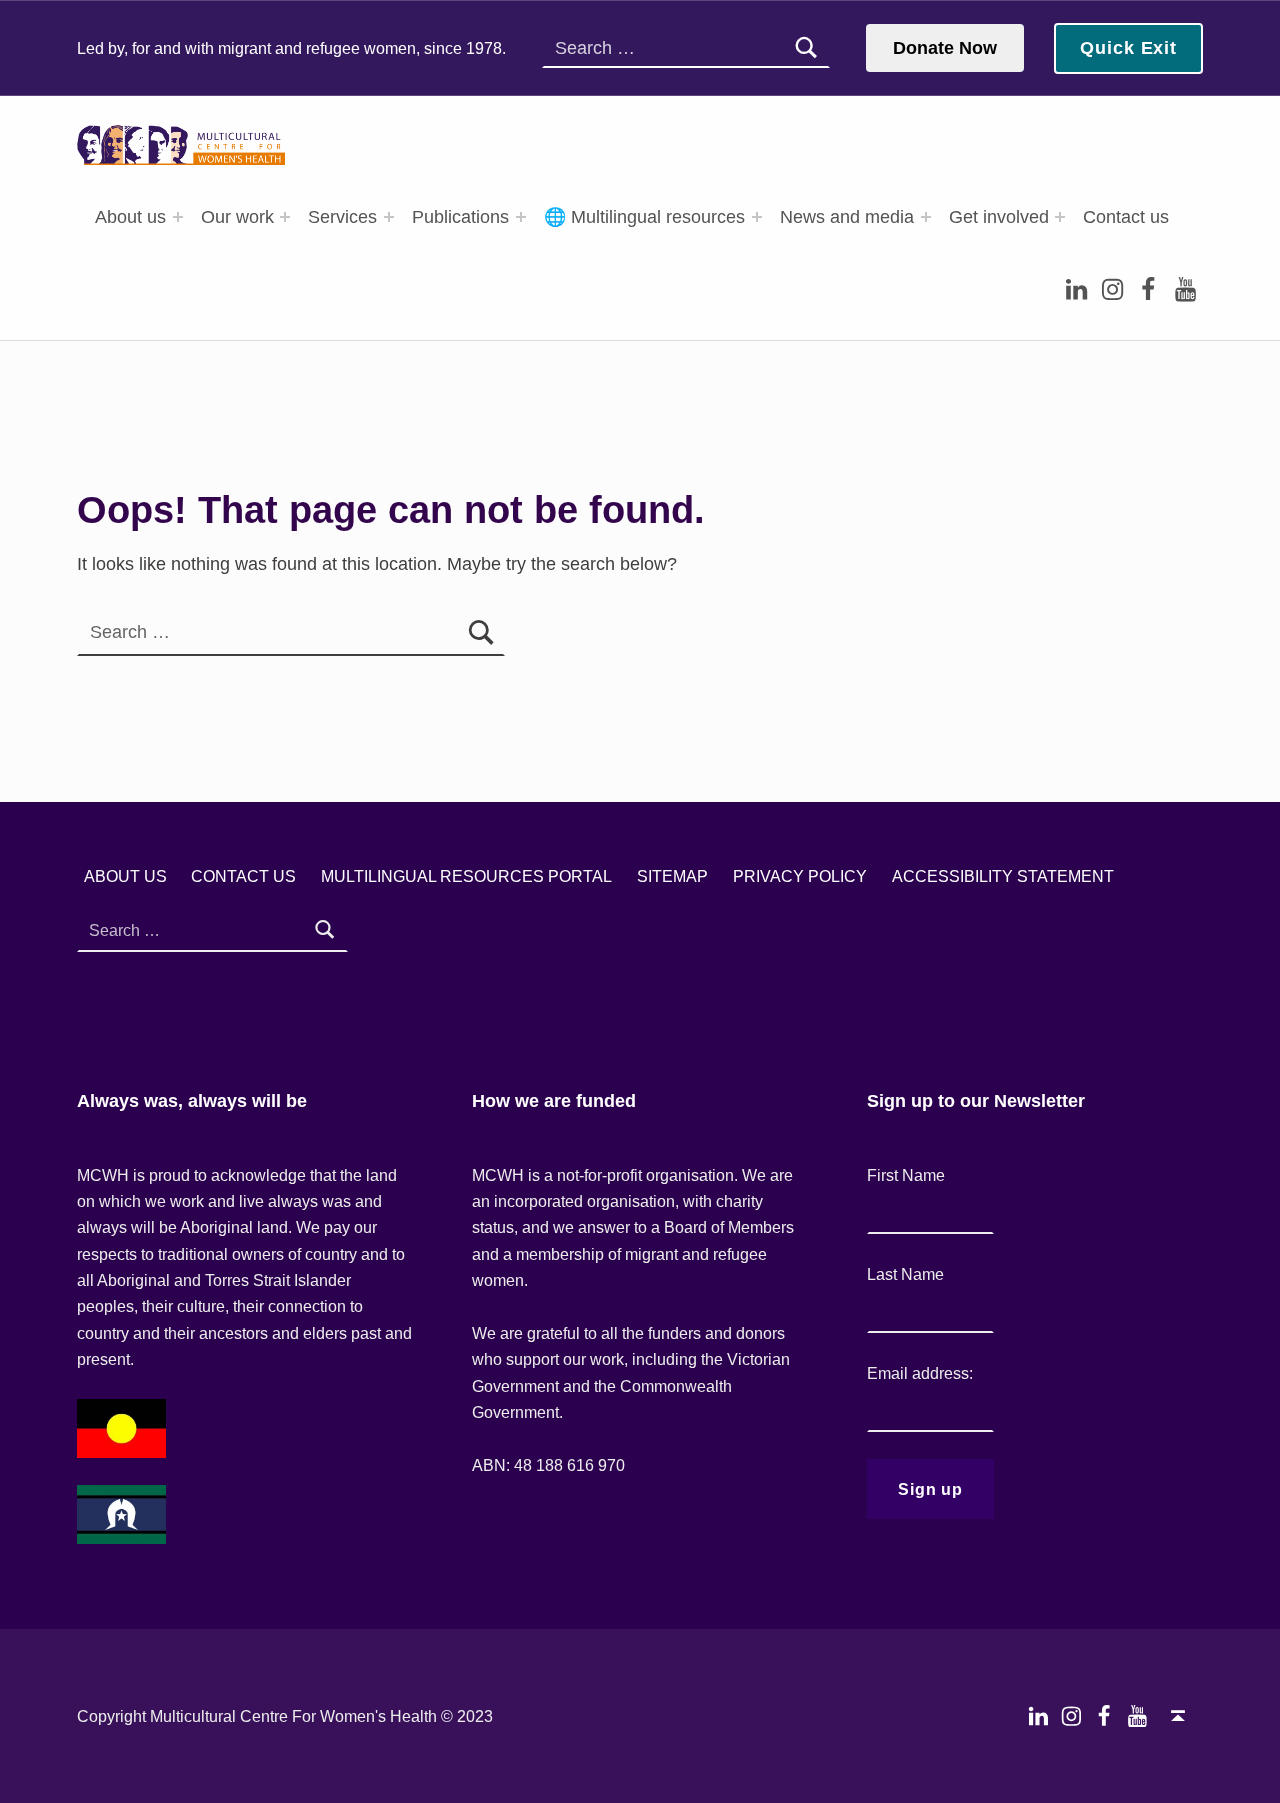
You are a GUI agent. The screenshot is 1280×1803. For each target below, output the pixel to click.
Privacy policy (800, 876)
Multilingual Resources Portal (466, 876)
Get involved (999, 217)
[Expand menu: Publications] (521, 217)
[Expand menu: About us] (178, 217)
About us (130, 217)
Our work (237, 217)
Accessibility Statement (1003, 876)
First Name (906, 1175)
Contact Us (243, 876)
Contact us (1126, 217)
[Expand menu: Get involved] (1060, 217)
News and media (847, 217)
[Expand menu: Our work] (285, 217)
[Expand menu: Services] (389, 217)
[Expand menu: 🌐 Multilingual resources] (757, 217)
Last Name (905, 1274)
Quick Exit (1128, 48)
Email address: (920, 1373)
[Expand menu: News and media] (926, 217)
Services (342, 217)
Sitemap (672, 876)
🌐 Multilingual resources (644, 217)
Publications (460, 217)
